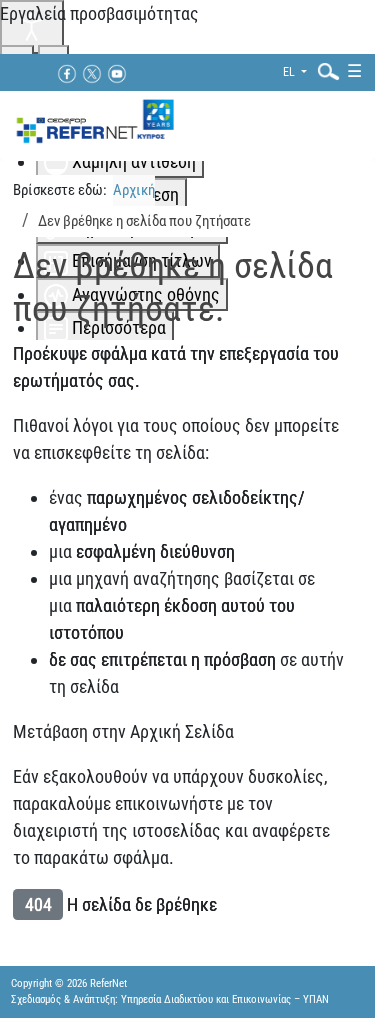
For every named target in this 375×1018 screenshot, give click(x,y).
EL (290, 72)
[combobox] (324, 70)
